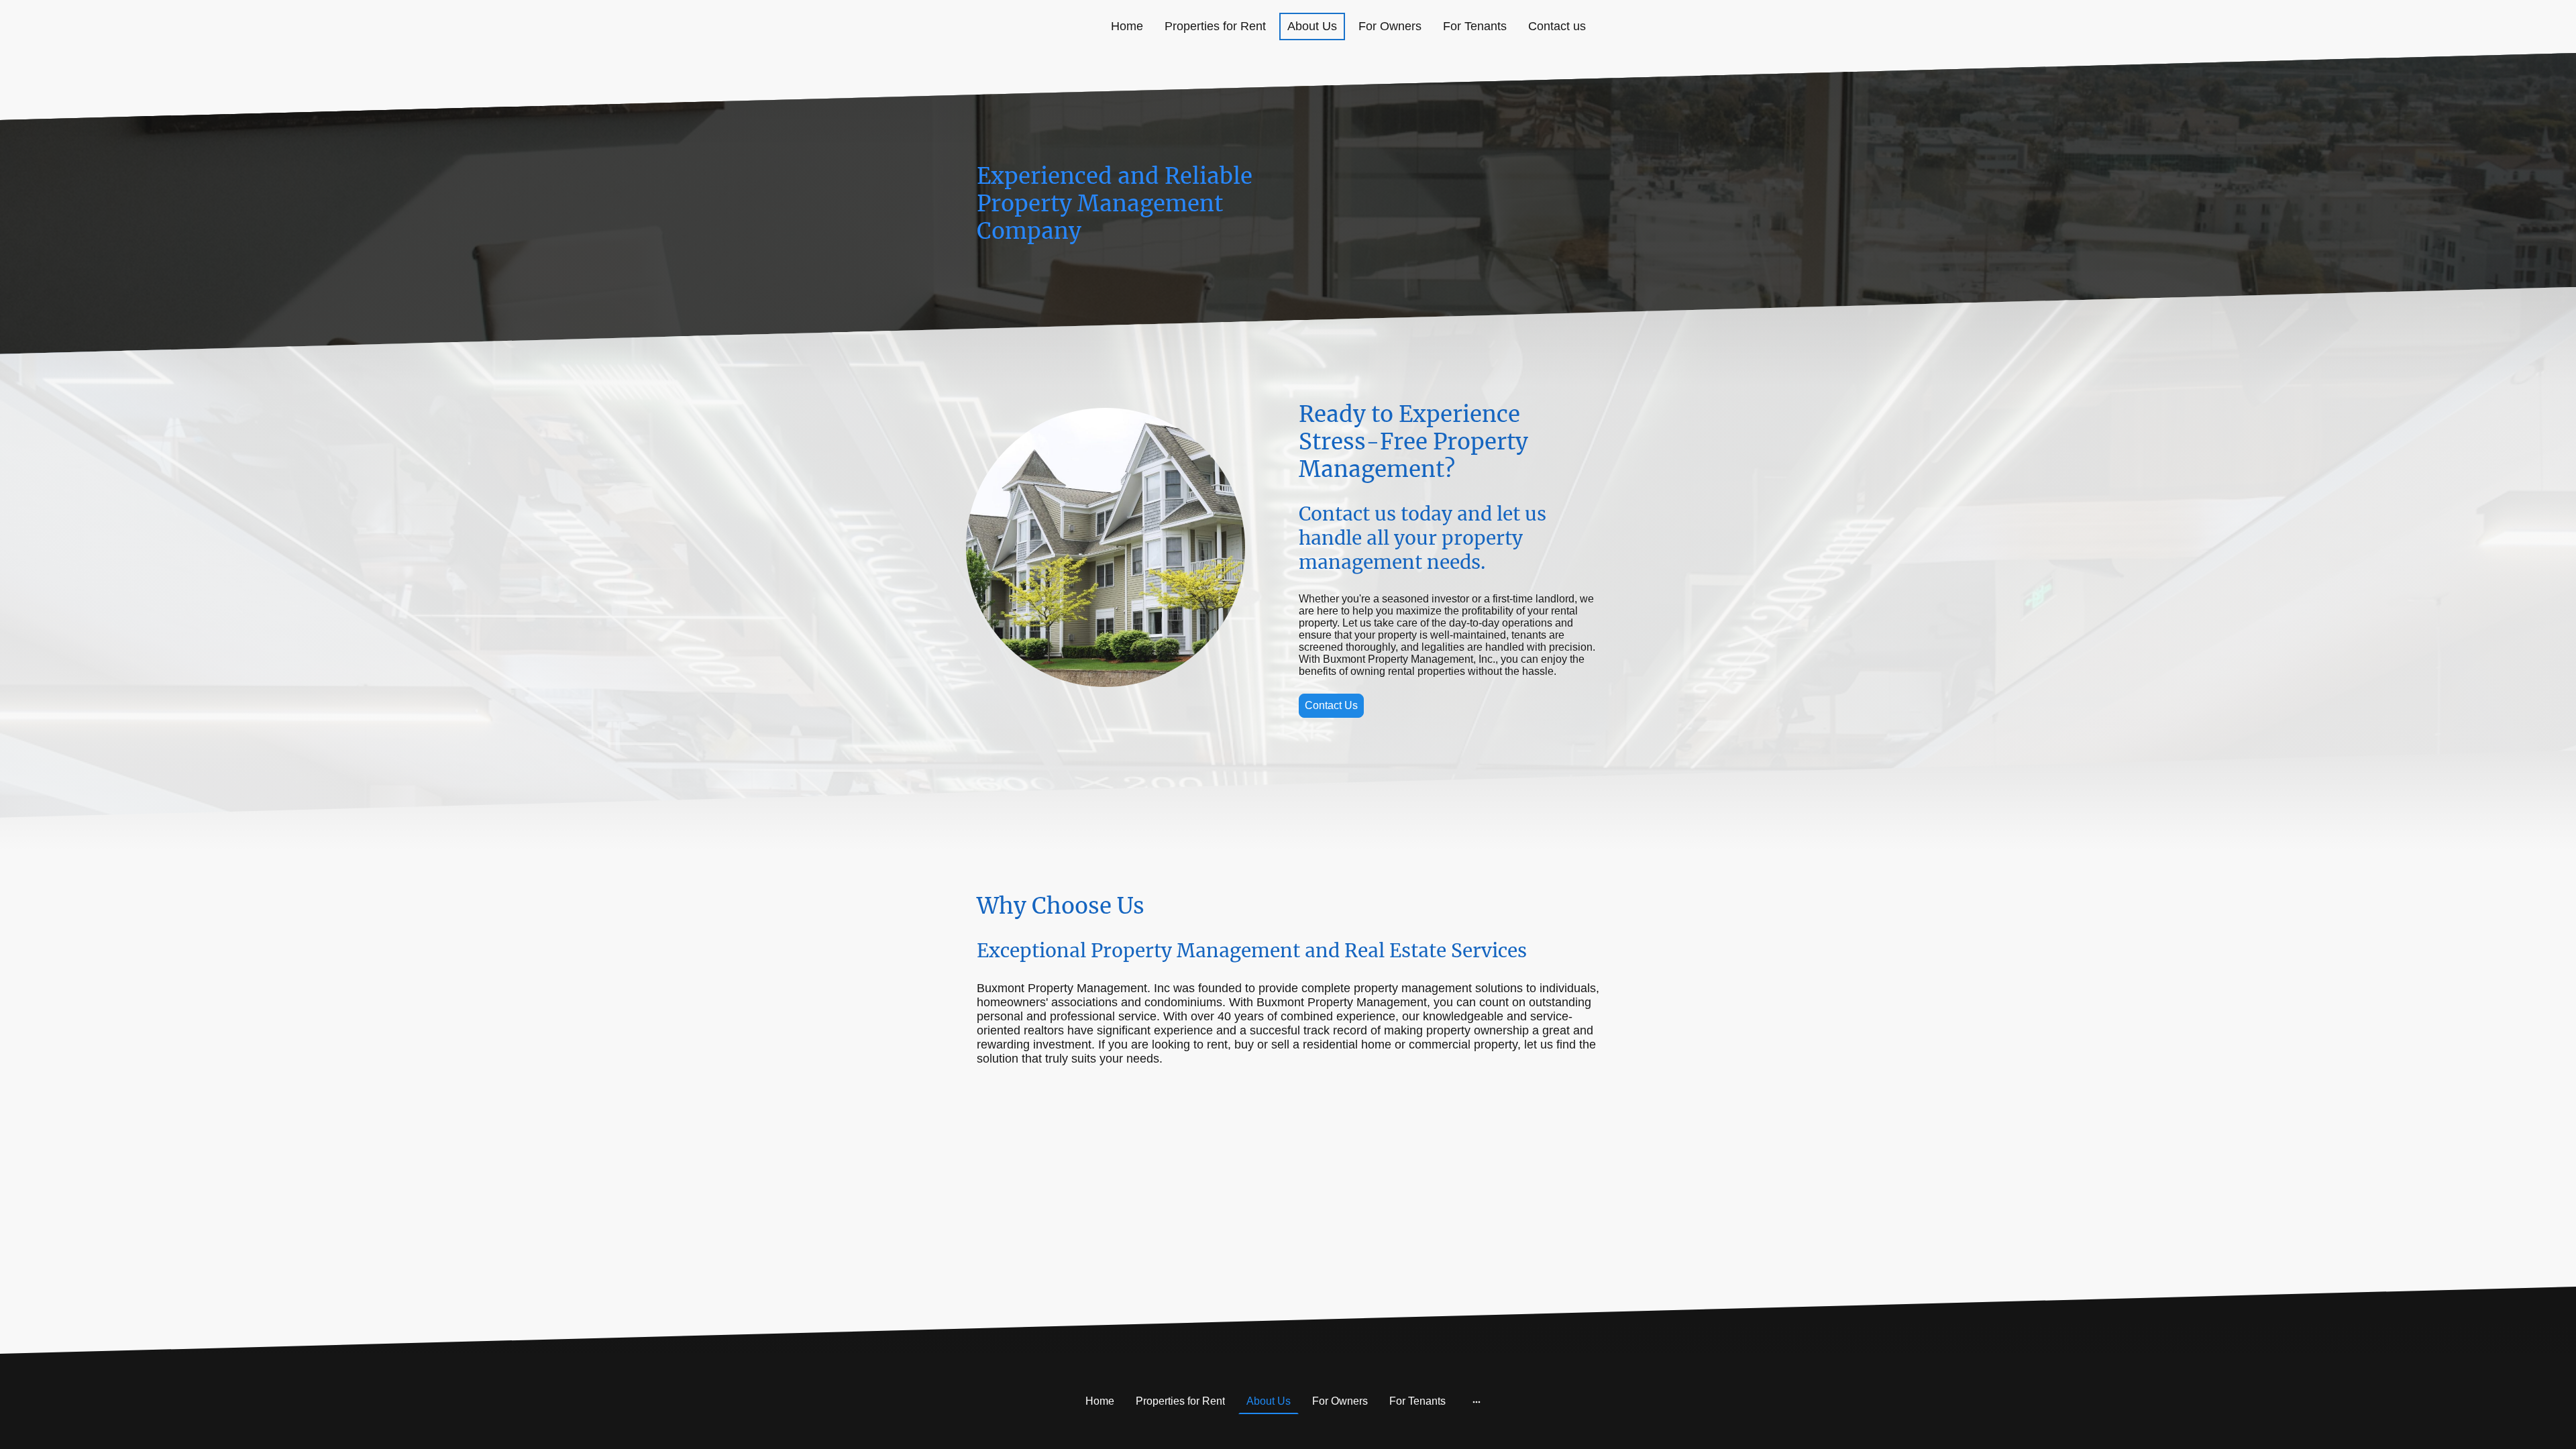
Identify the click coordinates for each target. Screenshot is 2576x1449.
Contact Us (1331, 705)
